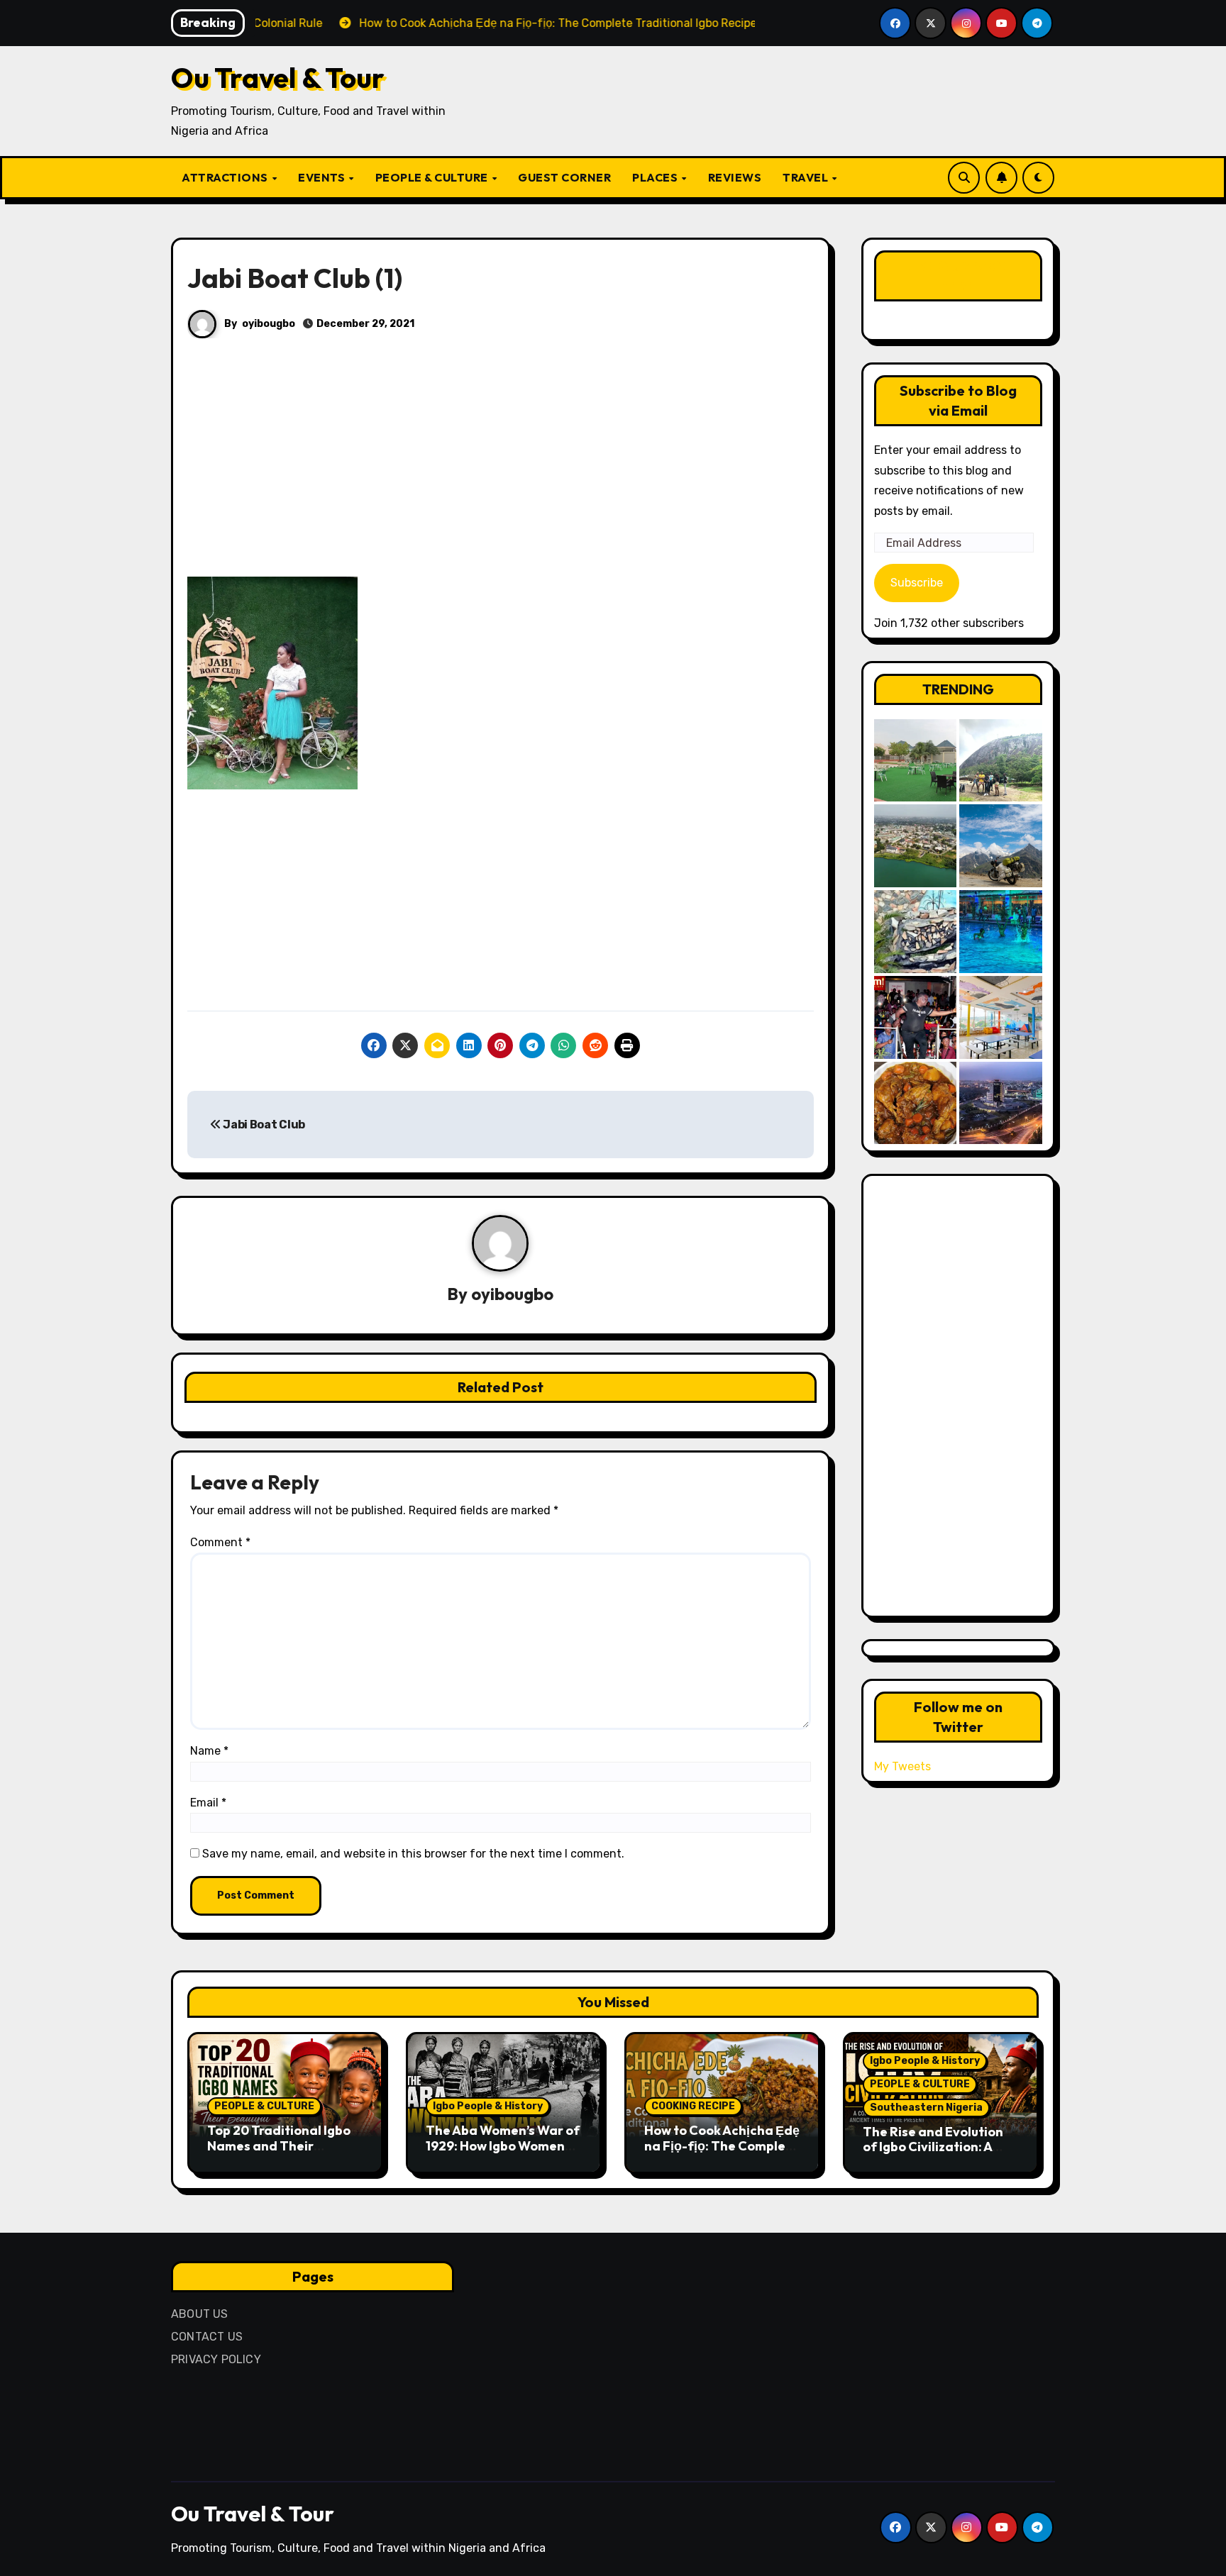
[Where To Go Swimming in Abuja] (1001, 932)
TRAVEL (807, 177)
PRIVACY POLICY (216, 2359)
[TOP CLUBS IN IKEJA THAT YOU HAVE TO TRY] (916, 932)
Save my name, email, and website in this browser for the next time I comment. (413, 1854)
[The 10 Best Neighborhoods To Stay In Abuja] (1001, 1103)
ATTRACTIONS (226, 177)
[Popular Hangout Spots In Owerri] (916, 1017)
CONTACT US (207, 2337)
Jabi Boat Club (263, 1125)
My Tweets (902, 1766)
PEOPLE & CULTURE (433, 177)
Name (209, 1751)
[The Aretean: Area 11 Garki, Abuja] (1001, 1017)
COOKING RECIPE (693, 2106)
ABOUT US (200, 2314)
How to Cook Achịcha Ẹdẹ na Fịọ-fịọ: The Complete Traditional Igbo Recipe (722, 2145)
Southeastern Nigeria (926, 2108)
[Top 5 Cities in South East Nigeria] (916, 846)
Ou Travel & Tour (278, 77)
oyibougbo (269, 324)
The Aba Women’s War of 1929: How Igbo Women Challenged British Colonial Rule (503, 2153)
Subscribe (917, 583)
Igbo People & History (488, 2106)
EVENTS (323, 177)
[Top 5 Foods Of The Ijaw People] (916, 1103)
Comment (220, 1542)
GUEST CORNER (564, 177)
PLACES (656, 177)
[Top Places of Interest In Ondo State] (1001, 761)
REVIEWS (735, 177)
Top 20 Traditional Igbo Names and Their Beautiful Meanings (279, 2145)
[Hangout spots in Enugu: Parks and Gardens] (916, 761)
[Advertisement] (503, 472)
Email (208, 1803)
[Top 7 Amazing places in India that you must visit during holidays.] (1001, 846)
